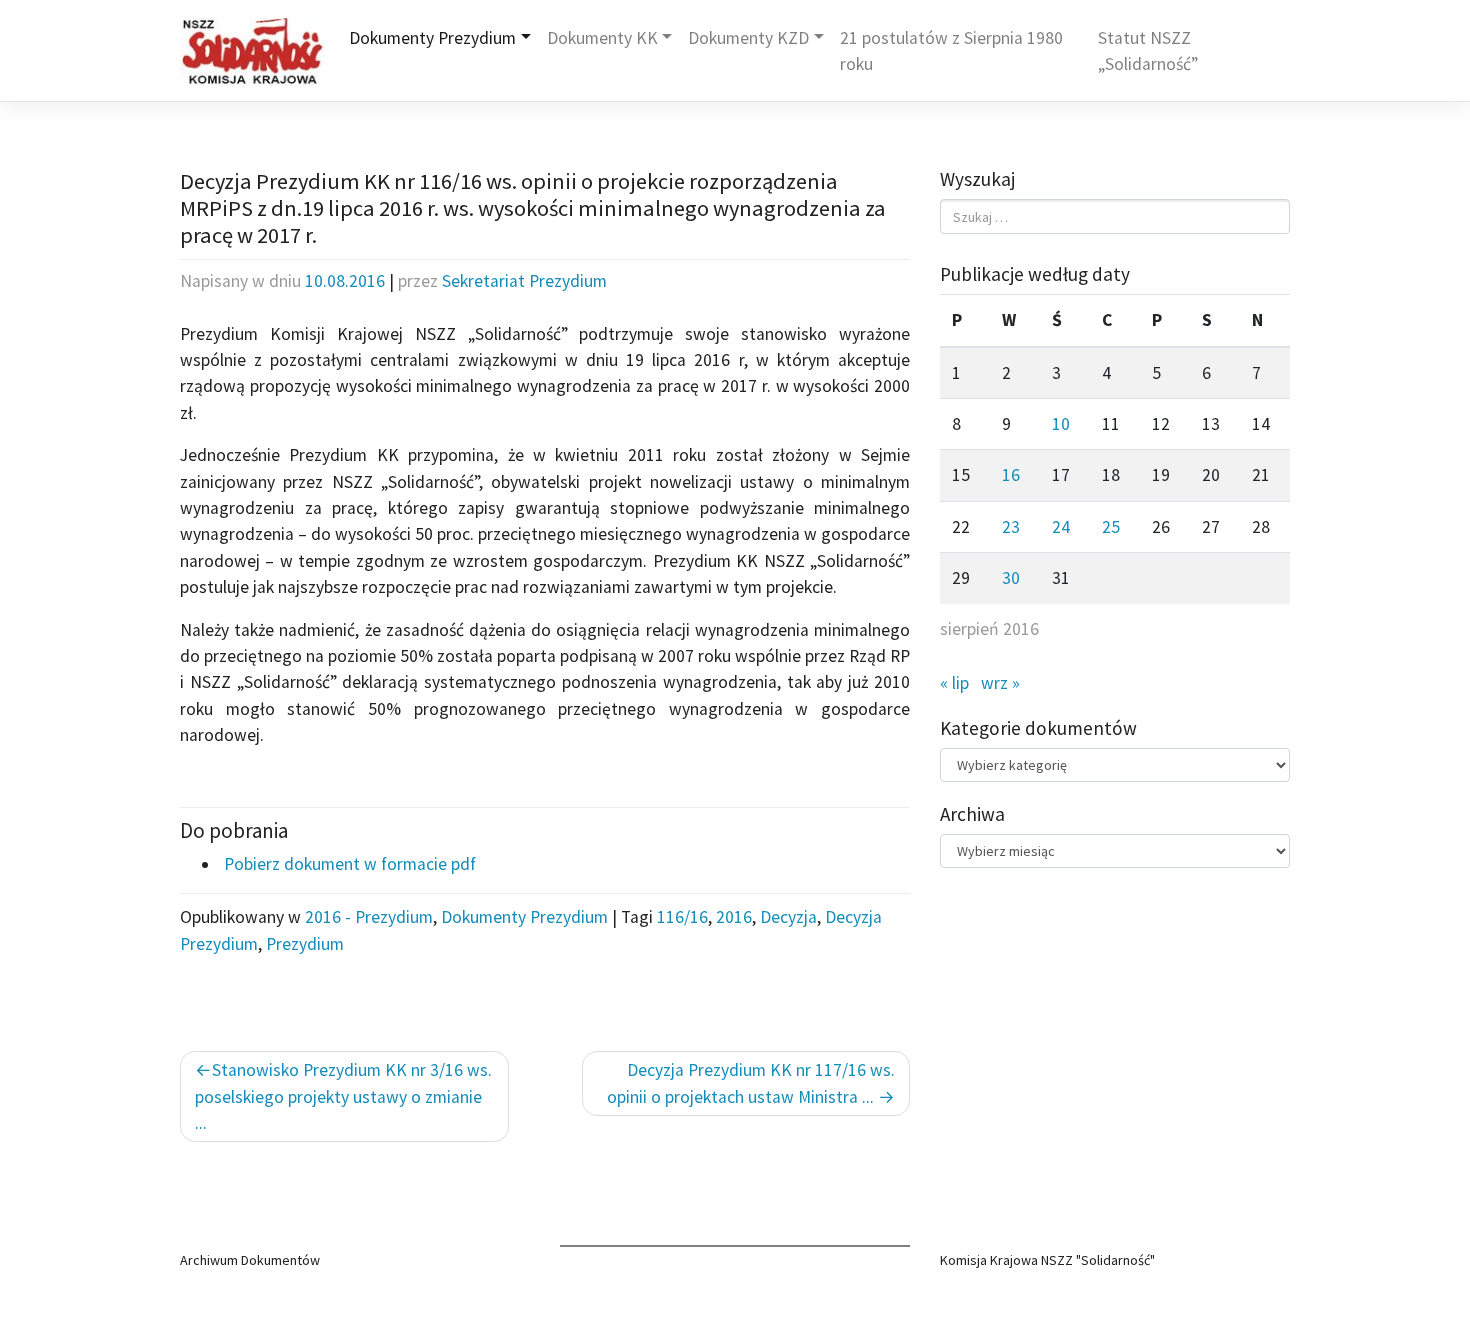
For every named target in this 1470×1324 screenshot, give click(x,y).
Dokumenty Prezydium (432, 38)
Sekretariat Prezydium (524, 281)
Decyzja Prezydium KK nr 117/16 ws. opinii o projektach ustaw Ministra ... (751, 1083)
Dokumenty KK (602, 38)
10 (1061, 424)
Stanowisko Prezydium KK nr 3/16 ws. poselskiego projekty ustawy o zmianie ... (343, 1096)
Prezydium (305, 944)
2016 (734, 917)
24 (1061, 527)
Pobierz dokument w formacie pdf (348, 864)
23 (1011, 527)
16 (1011, 475)
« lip (954, 683)
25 (1111, 527)
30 (1011, 578)
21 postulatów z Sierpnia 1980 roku (951, 51)
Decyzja (788, 917)
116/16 (682, 917)
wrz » (1000, 683)
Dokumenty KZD (748, 38)
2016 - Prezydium (369, 917)
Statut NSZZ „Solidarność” (1148, 51)
